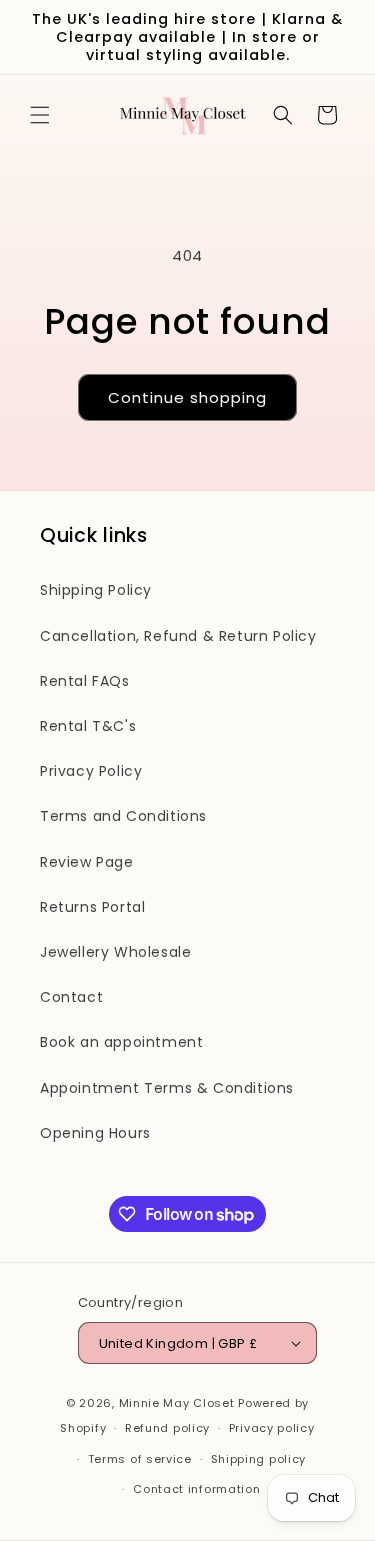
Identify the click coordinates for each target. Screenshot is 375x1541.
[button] (40, 115)
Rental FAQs (85, 681)
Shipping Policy (96, 590)
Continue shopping (187, 397)
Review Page (87, 862)
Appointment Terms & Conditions (167, 1088)
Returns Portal (92, 907)
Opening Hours (95, 1133)
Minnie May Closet (177, 1403)
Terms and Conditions (123, 816)
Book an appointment (121, 1042)
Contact (71, 997)
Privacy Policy (91, 771)
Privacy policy (272, 1428)
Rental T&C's (88, 726)
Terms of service (140, 1459)
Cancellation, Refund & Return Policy (178, 636)
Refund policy (167, 1428)
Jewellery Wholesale (115, 952)
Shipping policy (259, 1459)
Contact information (196, 1489)
